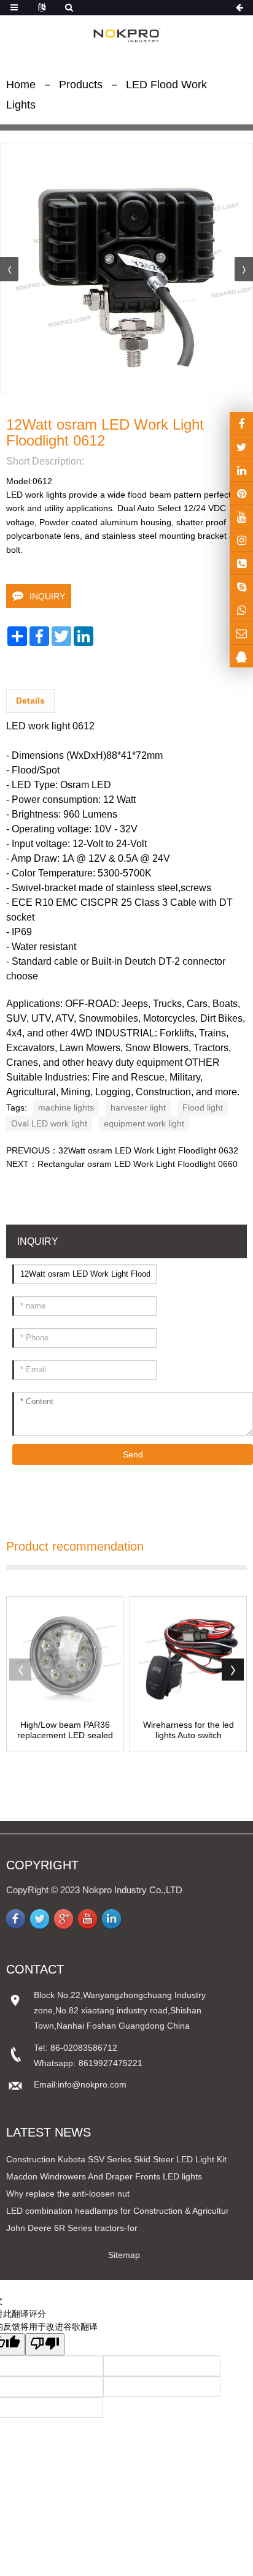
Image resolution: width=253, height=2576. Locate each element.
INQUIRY (47, 596)
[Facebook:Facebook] (241, 423)
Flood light (203, 1108)
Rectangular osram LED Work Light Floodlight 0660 (138, 1164)
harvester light (138, 1108)
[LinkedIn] (241, 470)
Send (133, 1454)
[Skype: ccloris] (241, 586)
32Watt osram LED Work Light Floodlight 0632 (148, 1150)
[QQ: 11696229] (241, 656)
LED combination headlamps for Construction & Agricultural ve (127, 2211)
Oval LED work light (49, 1123)
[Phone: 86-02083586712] (241, 563)
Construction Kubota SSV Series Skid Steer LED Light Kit (116, 2159)
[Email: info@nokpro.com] (241, 633)
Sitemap (124, 2255)
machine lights (66, 1108)
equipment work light (144, 1123)
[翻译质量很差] (45, 2344)
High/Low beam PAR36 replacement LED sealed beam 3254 (65, 1730)
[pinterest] (241, 493)
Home (21, 85)
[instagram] (241, 516)
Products (81, 85)
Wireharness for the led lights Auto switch (189, 1730)
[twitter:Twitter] (241, 446)
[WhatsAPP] (241, 610)
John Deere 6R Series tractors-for (72, 2228)
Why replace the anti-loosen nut (68, 2194)
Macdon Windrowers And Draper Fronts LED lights (104, 2176)
